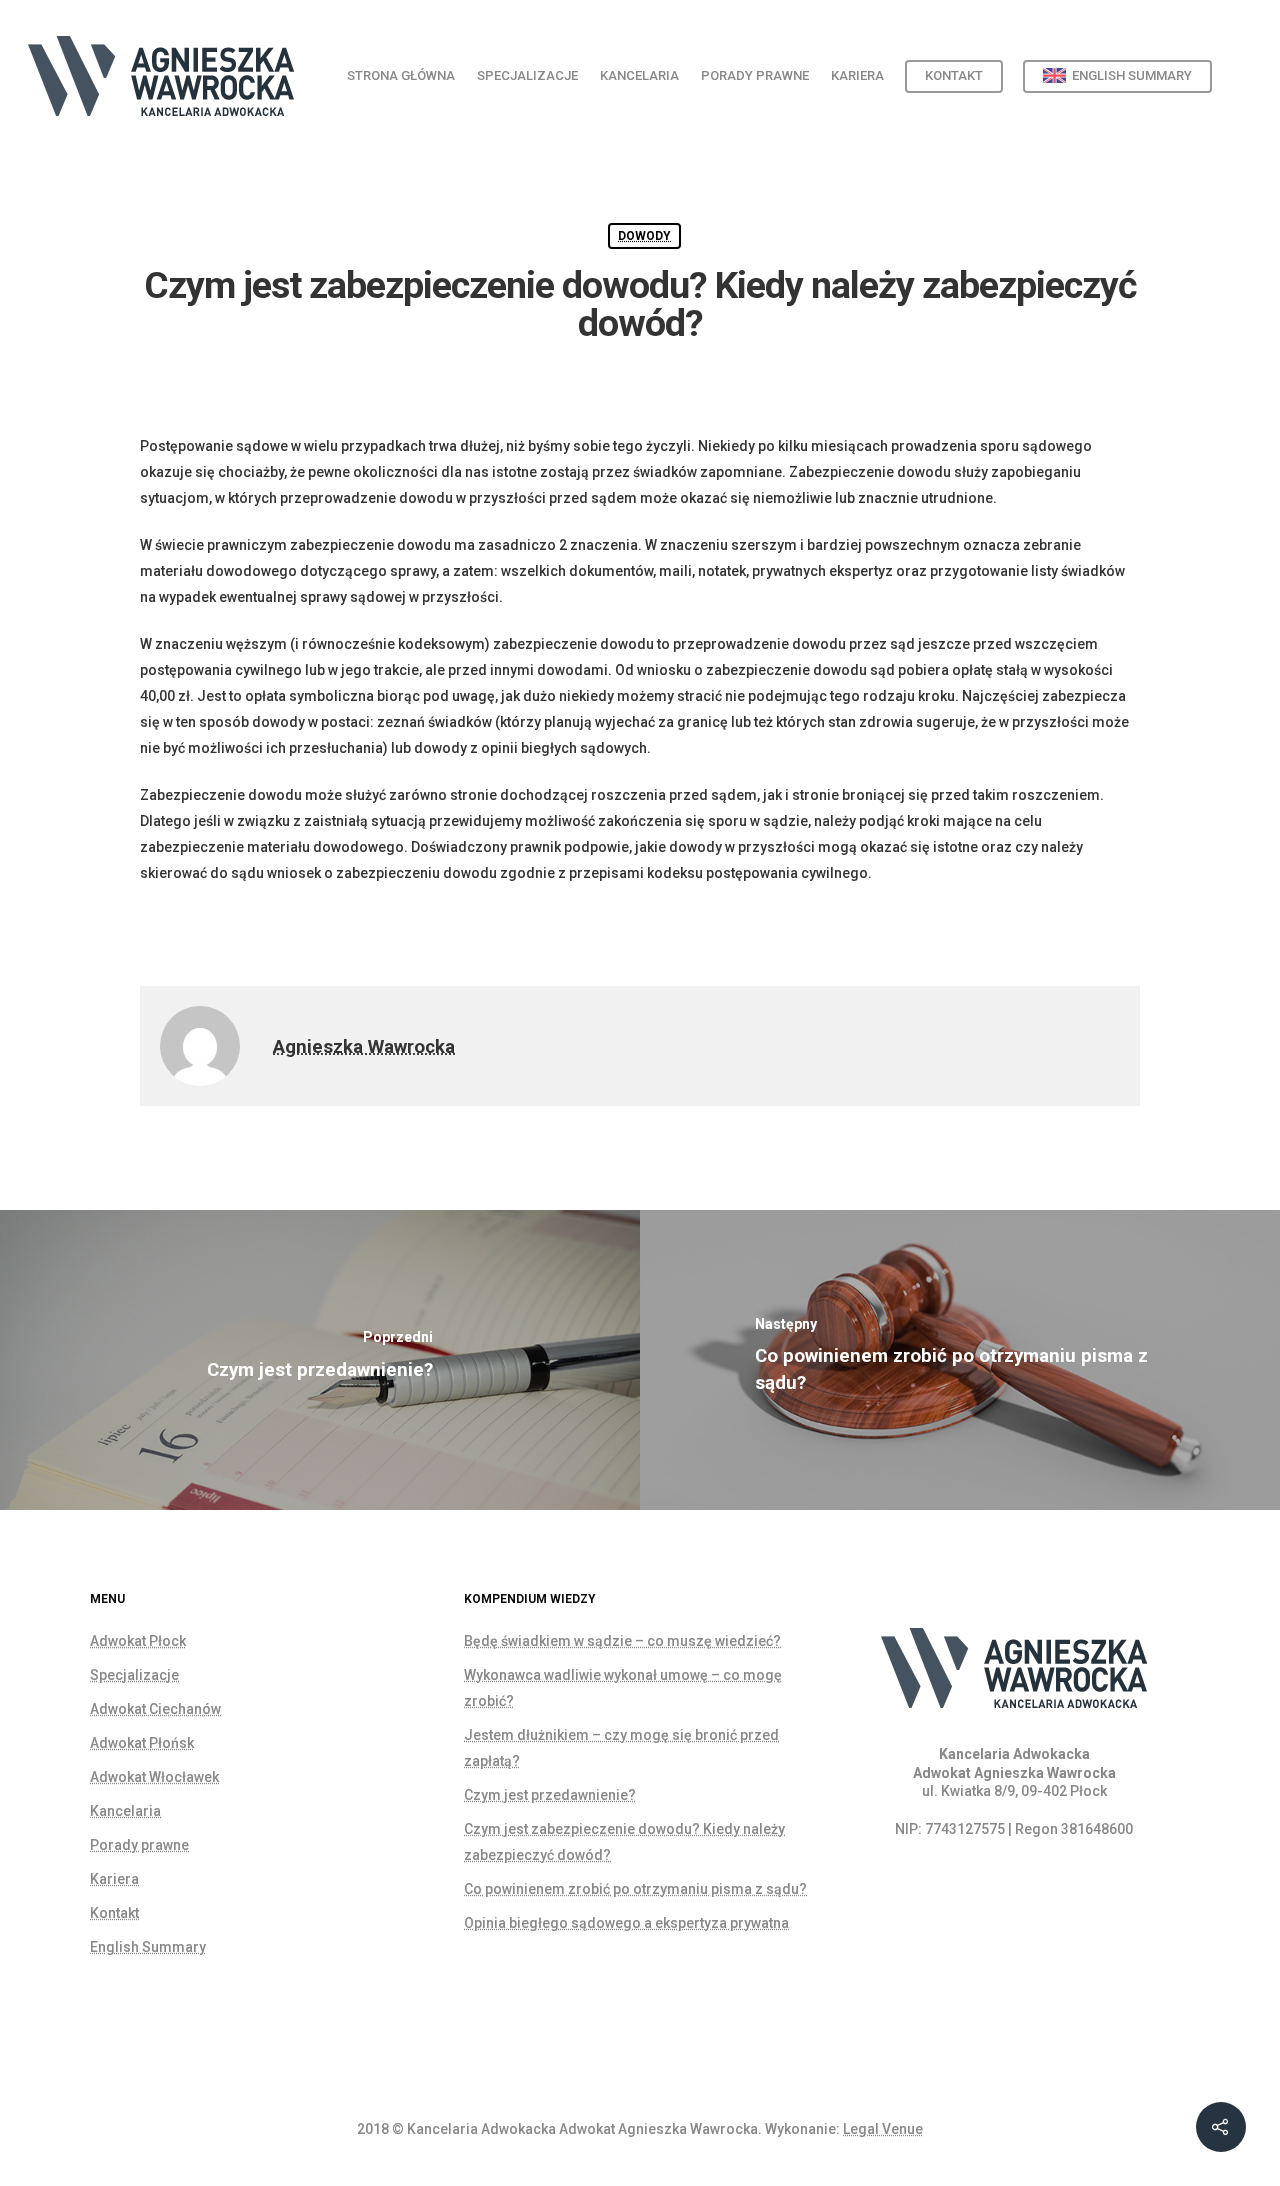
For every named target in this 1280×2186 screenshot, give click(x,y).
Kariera (857, 75)
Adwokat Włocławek (154, 1777)
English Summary (148, 1947)
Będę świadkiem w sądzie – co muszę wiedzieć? (622, 1641)
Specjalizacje (527, 75)
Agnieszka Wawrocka (364, 1047)
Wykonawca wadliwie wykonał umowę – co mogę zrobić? (623, 1688)
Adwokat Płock (138, 1641)
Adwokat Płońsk (142, 1743)
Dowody (644, 236)
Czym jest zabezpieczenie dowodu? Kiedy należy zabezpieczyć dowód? (624, 1842)
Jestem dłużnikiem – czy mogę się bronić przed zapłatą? (621, 1748)
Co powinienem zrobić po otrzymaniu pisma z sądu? (635, 1889)
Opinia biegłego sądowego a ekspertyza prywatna (626, 1923)
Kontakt (954, 75)
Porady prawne (755, 75)
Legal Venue (883, 2129)
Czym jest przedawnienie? (550, 1795)
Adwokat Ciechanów (155, 1709)
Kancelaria (639, 75)
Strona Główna (401, 75)
